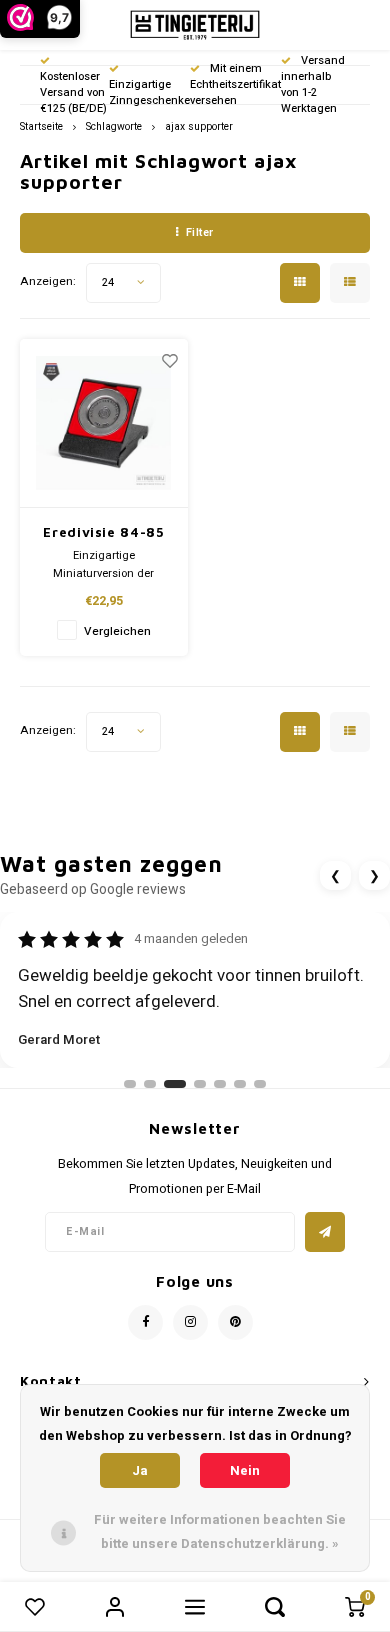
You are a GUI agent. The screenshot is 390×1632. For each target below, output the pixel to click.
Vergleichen (117, 631)
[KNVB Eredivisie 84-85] (104, 423)
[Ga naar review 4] (200, 1084)
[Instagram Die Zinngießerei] (190, 1322)
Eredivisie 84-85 (103, 532)
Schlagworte (114, 126)
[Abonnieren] (325, 1232)
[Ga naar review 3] (175, 1084)
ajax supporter (199, 126)
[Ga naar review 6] (240, 1084)
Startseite (41, 126)
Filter (200, 232)
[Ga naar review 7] (260, 1084)
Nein (245, 1470)
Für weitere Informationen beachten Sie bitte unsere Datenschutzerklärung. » (220, 1531)
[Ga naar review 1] (130, 1084)
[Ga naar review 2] (150, 1084)
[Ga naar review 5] (220, 1084)
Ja (140, 1470)
